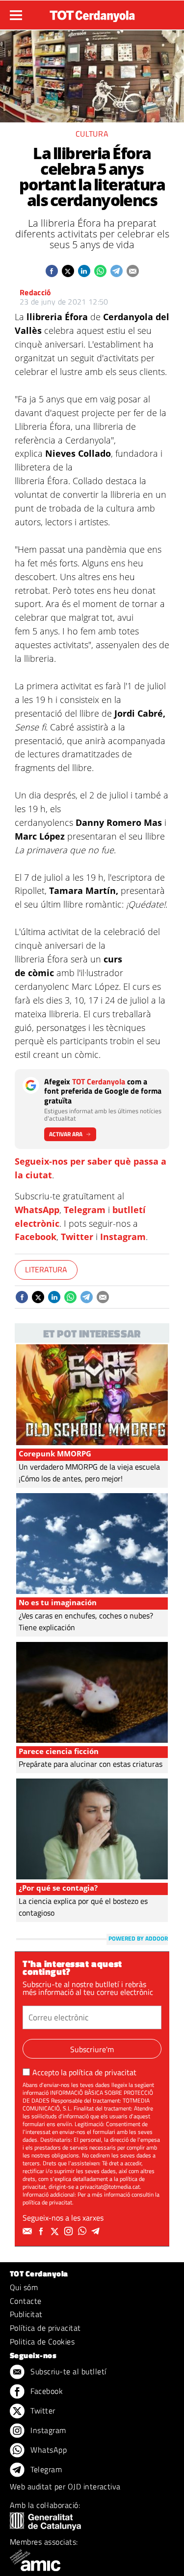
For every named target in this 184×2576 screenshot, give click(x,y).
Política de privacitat (45, 2328)
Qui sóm (24, 2287)
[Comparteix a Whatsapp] (100, 271)
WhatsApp (37, 1210)
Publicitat (26, 2314)
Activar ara (66, 1134)
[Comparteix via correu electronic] (133, 271)
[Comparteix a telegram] (117, 271)
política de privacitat (103, 2072)
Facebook (36, 1237)
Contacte (26, 2301)
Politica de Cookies (42, 2342)
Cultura (92, 134)
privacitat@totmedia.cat (110, 2187)
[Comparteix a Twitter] (68, 271)
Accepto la (84, 2072)
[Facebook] (42, 2231)
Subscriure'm (92, 2049)
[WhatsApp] (83, 2231)
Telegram (85, 1210)
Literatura (46, 1269)
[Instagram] (70, 2231)
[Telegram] (97, 2231)
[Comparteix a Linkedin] (84, 271)
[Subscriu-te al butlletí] (28, 2231)
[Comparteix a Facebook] (52, 271)
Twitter (77, 1237)
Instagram (123, 1237)
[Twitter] (56, 2231)
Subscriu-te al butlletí (67, 2371)
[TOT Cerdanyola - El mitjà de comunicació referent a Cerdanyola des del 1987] (92, 14)
